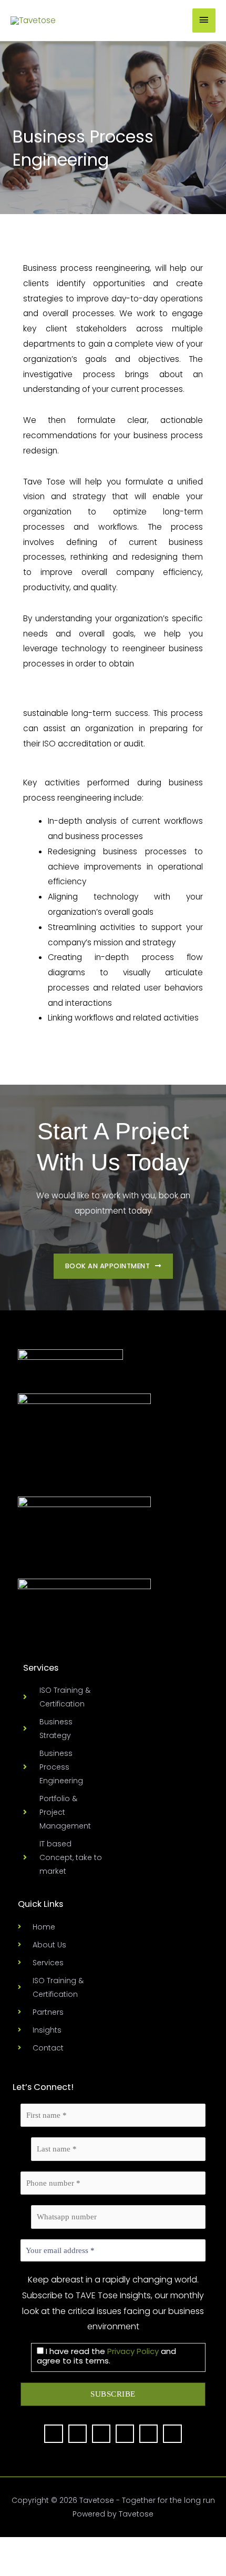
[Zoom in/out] (12, 2547)
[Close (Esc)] (87, 2547)
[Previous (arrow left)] (12, 2567)
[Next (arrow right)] (37, 2567)
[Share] (62, 2547)
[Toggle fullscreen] (37, 2547)
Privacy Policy (133, 2351)
